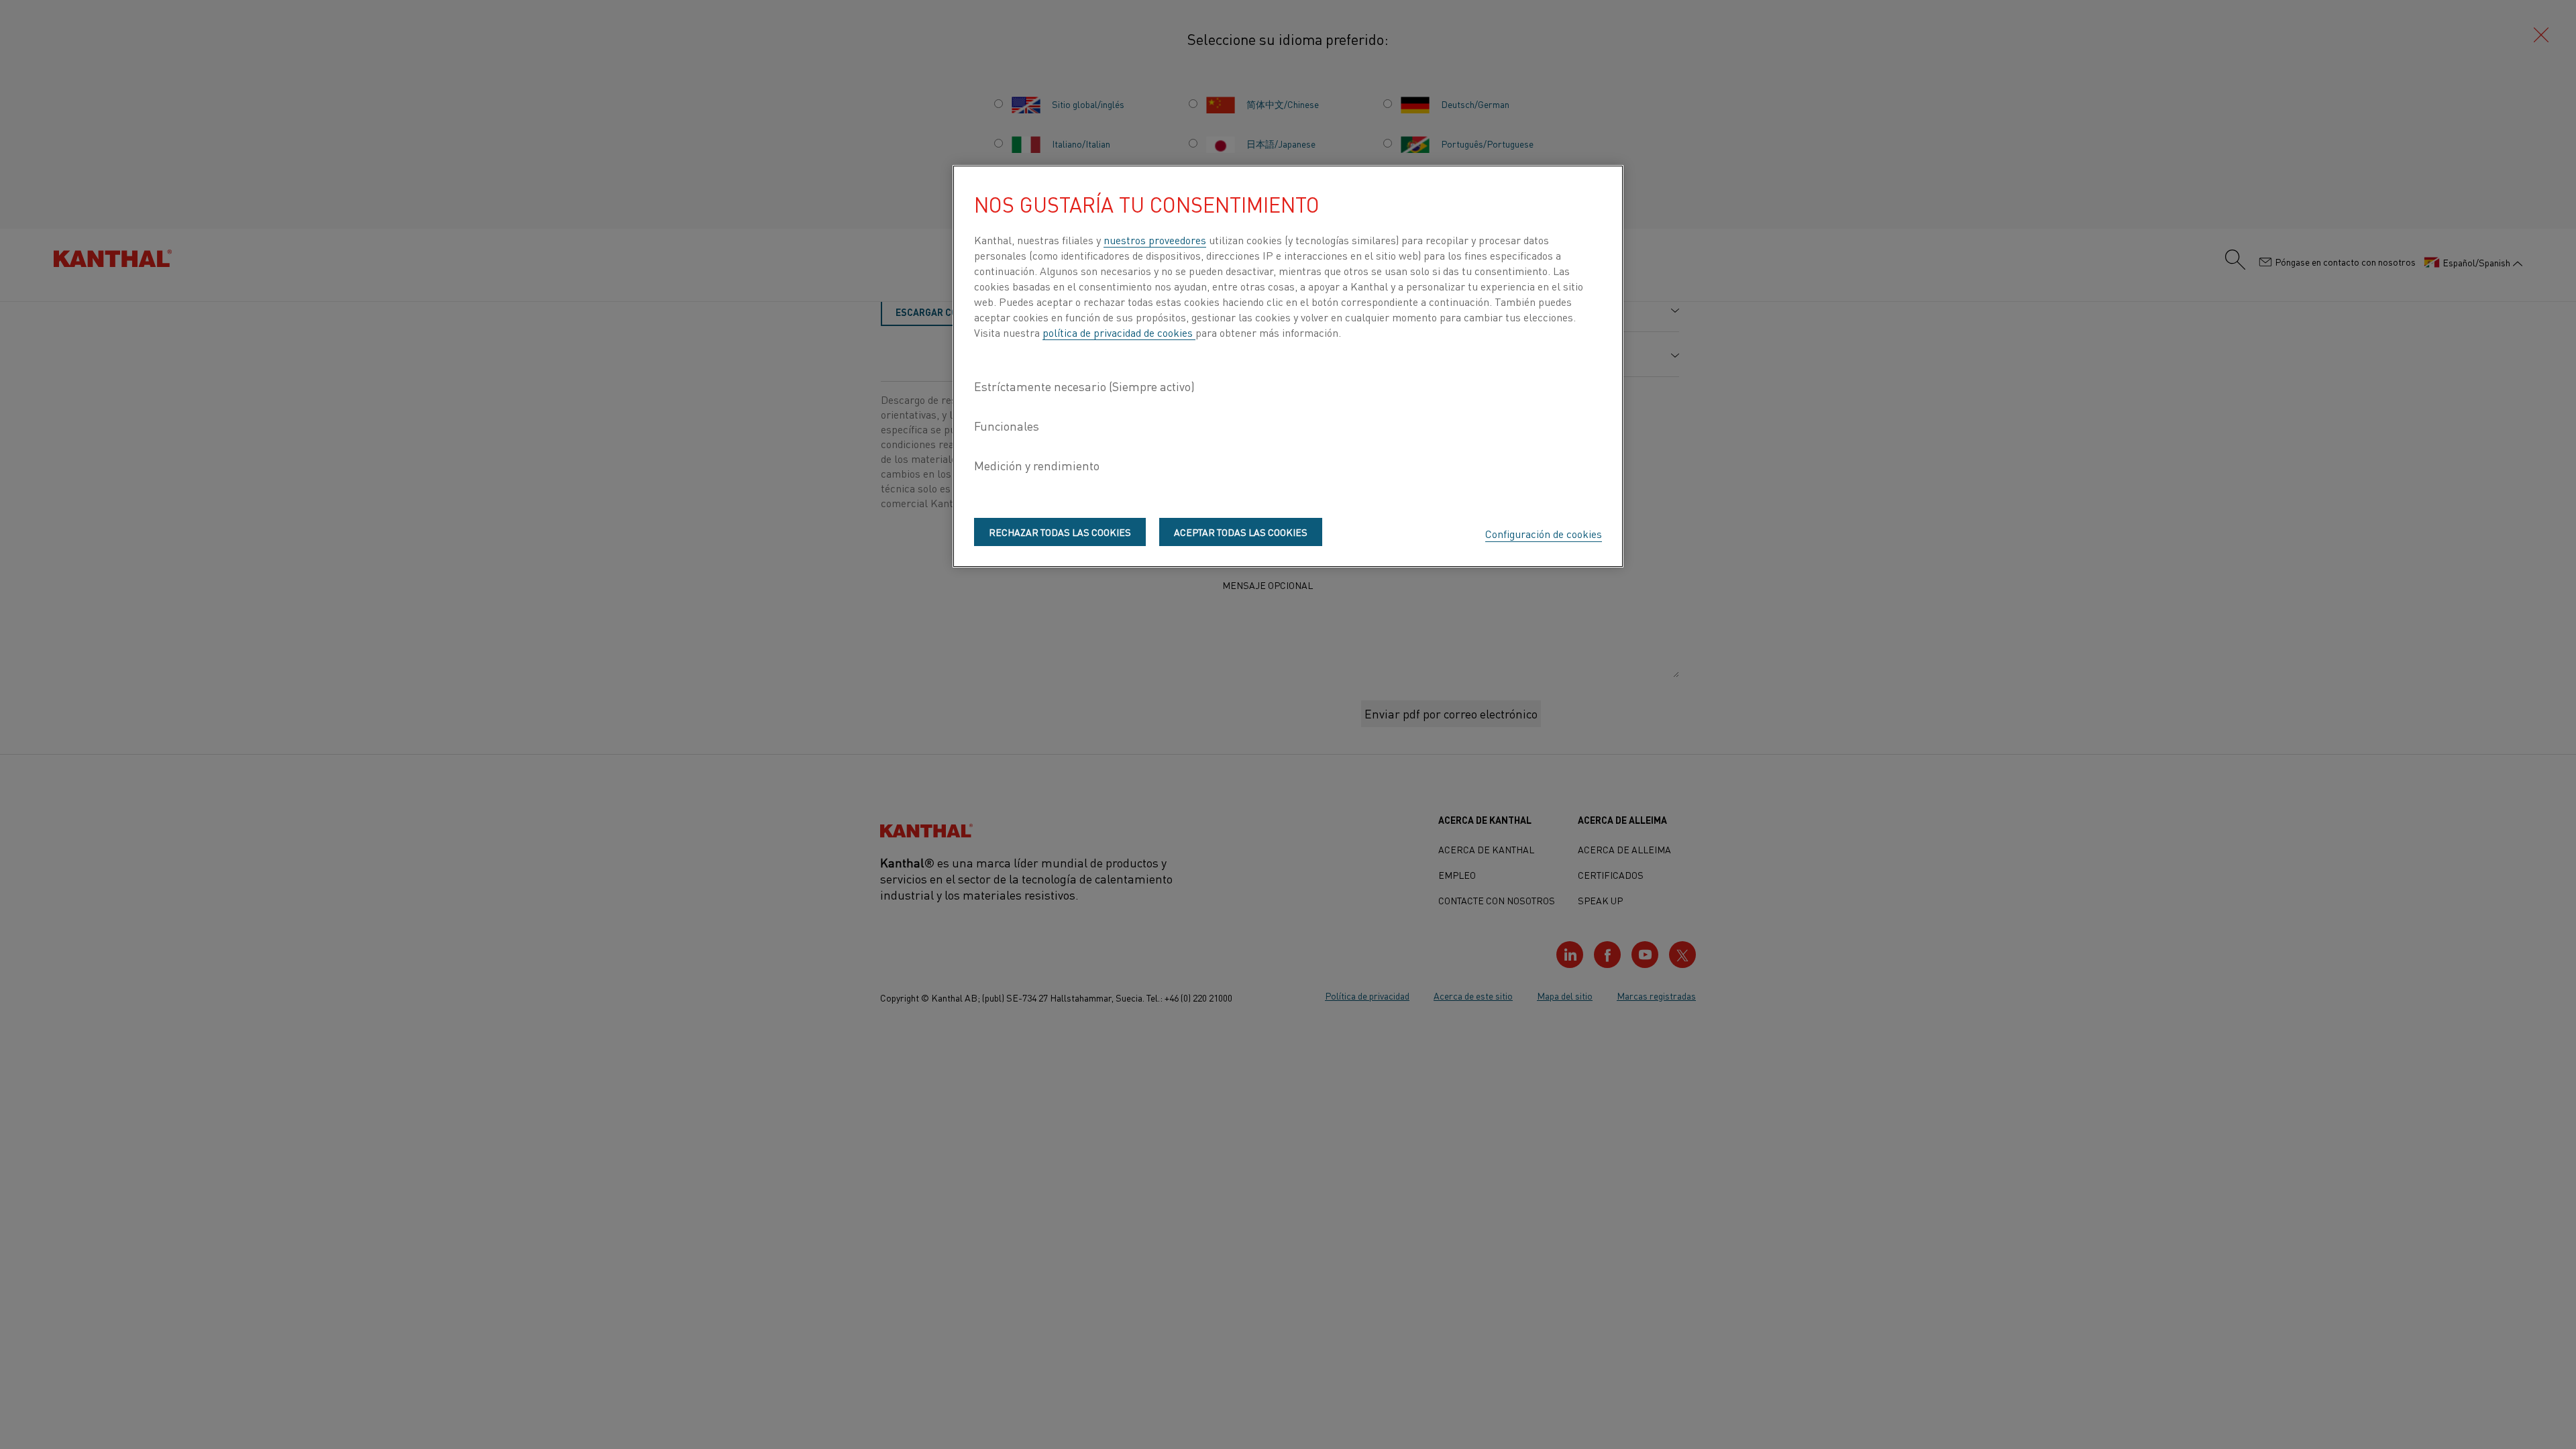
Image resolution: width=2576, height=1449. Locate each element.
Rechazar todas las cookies (1060, 532)
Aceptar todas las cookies (1241, 532)
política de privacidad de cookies (1119, 332)
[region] (1288, 366)
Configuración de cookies (1544, 533)
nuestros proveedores (1155, 239)
